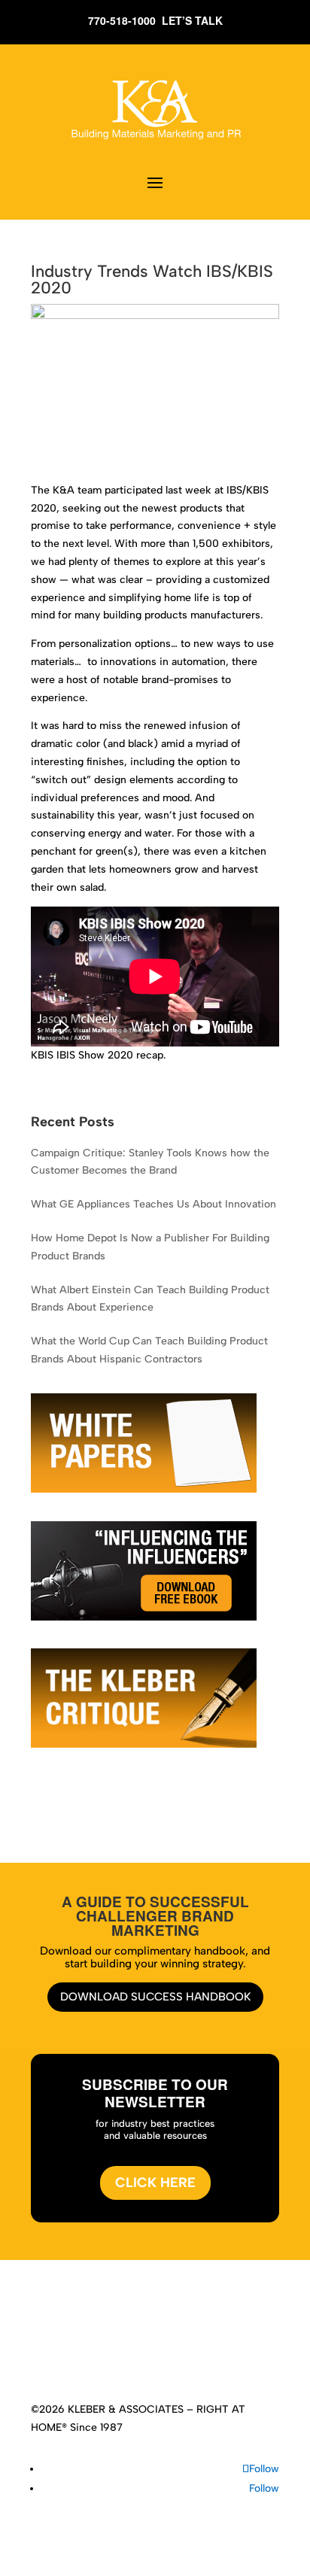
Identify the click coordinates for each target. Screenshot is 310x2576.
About (88, 2329)
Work (176, 2329)
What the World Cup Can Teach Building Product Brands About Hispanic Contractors (149, 1350)
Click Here (155, 2183)
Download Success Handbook (155, 1997)
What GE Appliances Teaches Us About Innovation (153, 1204)
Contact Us (151, 2347)
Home (50, 2329)
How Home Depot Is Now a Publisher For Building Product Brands (150, 1247)
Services (133, 2329)
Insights (217, 2329)
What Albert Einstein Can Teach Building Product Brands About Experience (150, 1299)
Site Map (208, 2347)
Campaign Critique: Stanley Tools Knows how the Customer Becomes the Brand (150, 1162)
